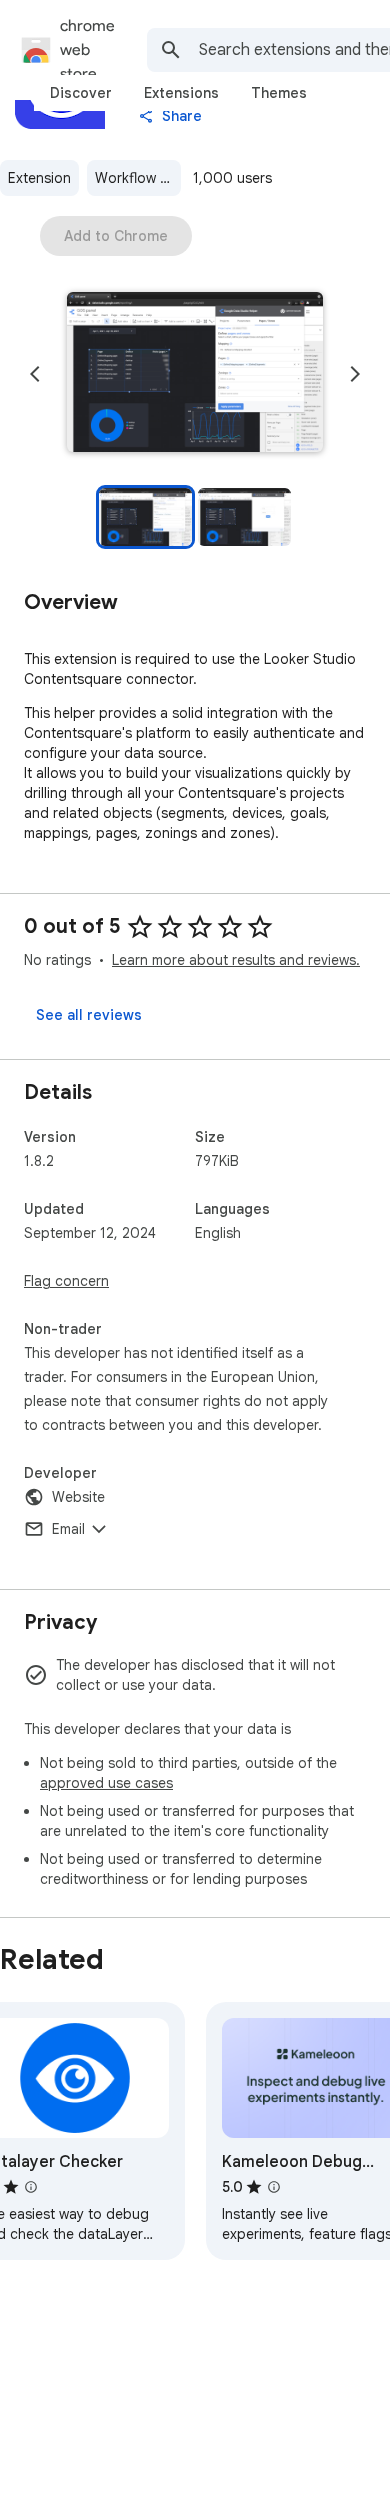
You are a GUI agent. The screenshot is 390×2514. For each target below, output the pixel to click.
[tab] (81, 93)
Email (68, 1529)
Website (78, 1497)
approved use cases (106, 1783)
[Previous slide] (35, 374)
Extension (39, 178)
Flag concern (66, 1281)
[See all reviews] (89, 1015)
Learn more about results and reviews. (236, 960)
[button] (195, 374)
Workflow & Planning (138, 178)
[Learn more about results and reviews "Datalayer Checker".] (31, 2187)
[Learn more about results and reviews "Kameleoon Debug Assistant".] (274, 2187)
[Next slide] (355, 374)
